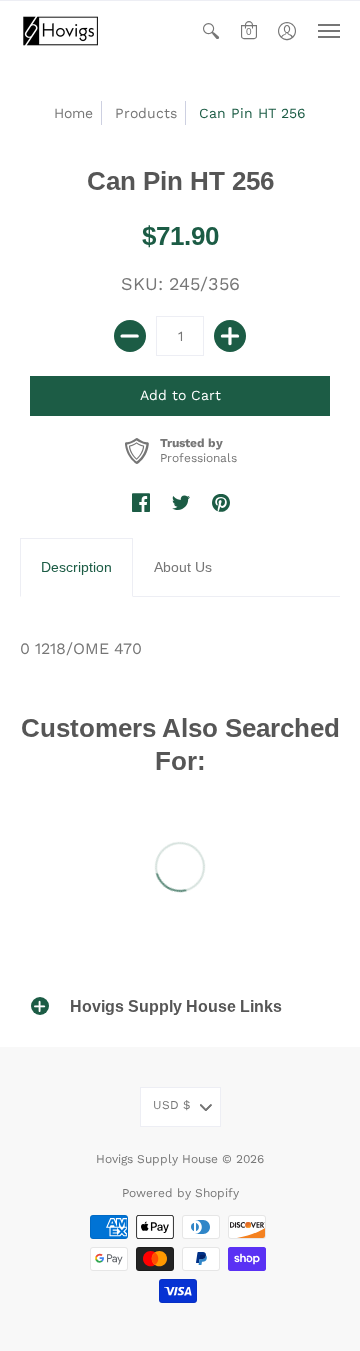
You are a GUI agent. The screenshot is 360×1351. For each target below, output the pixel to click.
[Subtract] (130, 336)
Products (146, 113)
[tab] (76, 568)
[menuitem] (211, 31)
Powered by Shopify (180, 1193)
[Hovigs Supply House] (60, 31)
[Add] (230, 336)
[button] (211, 31)
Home (73, 113)
